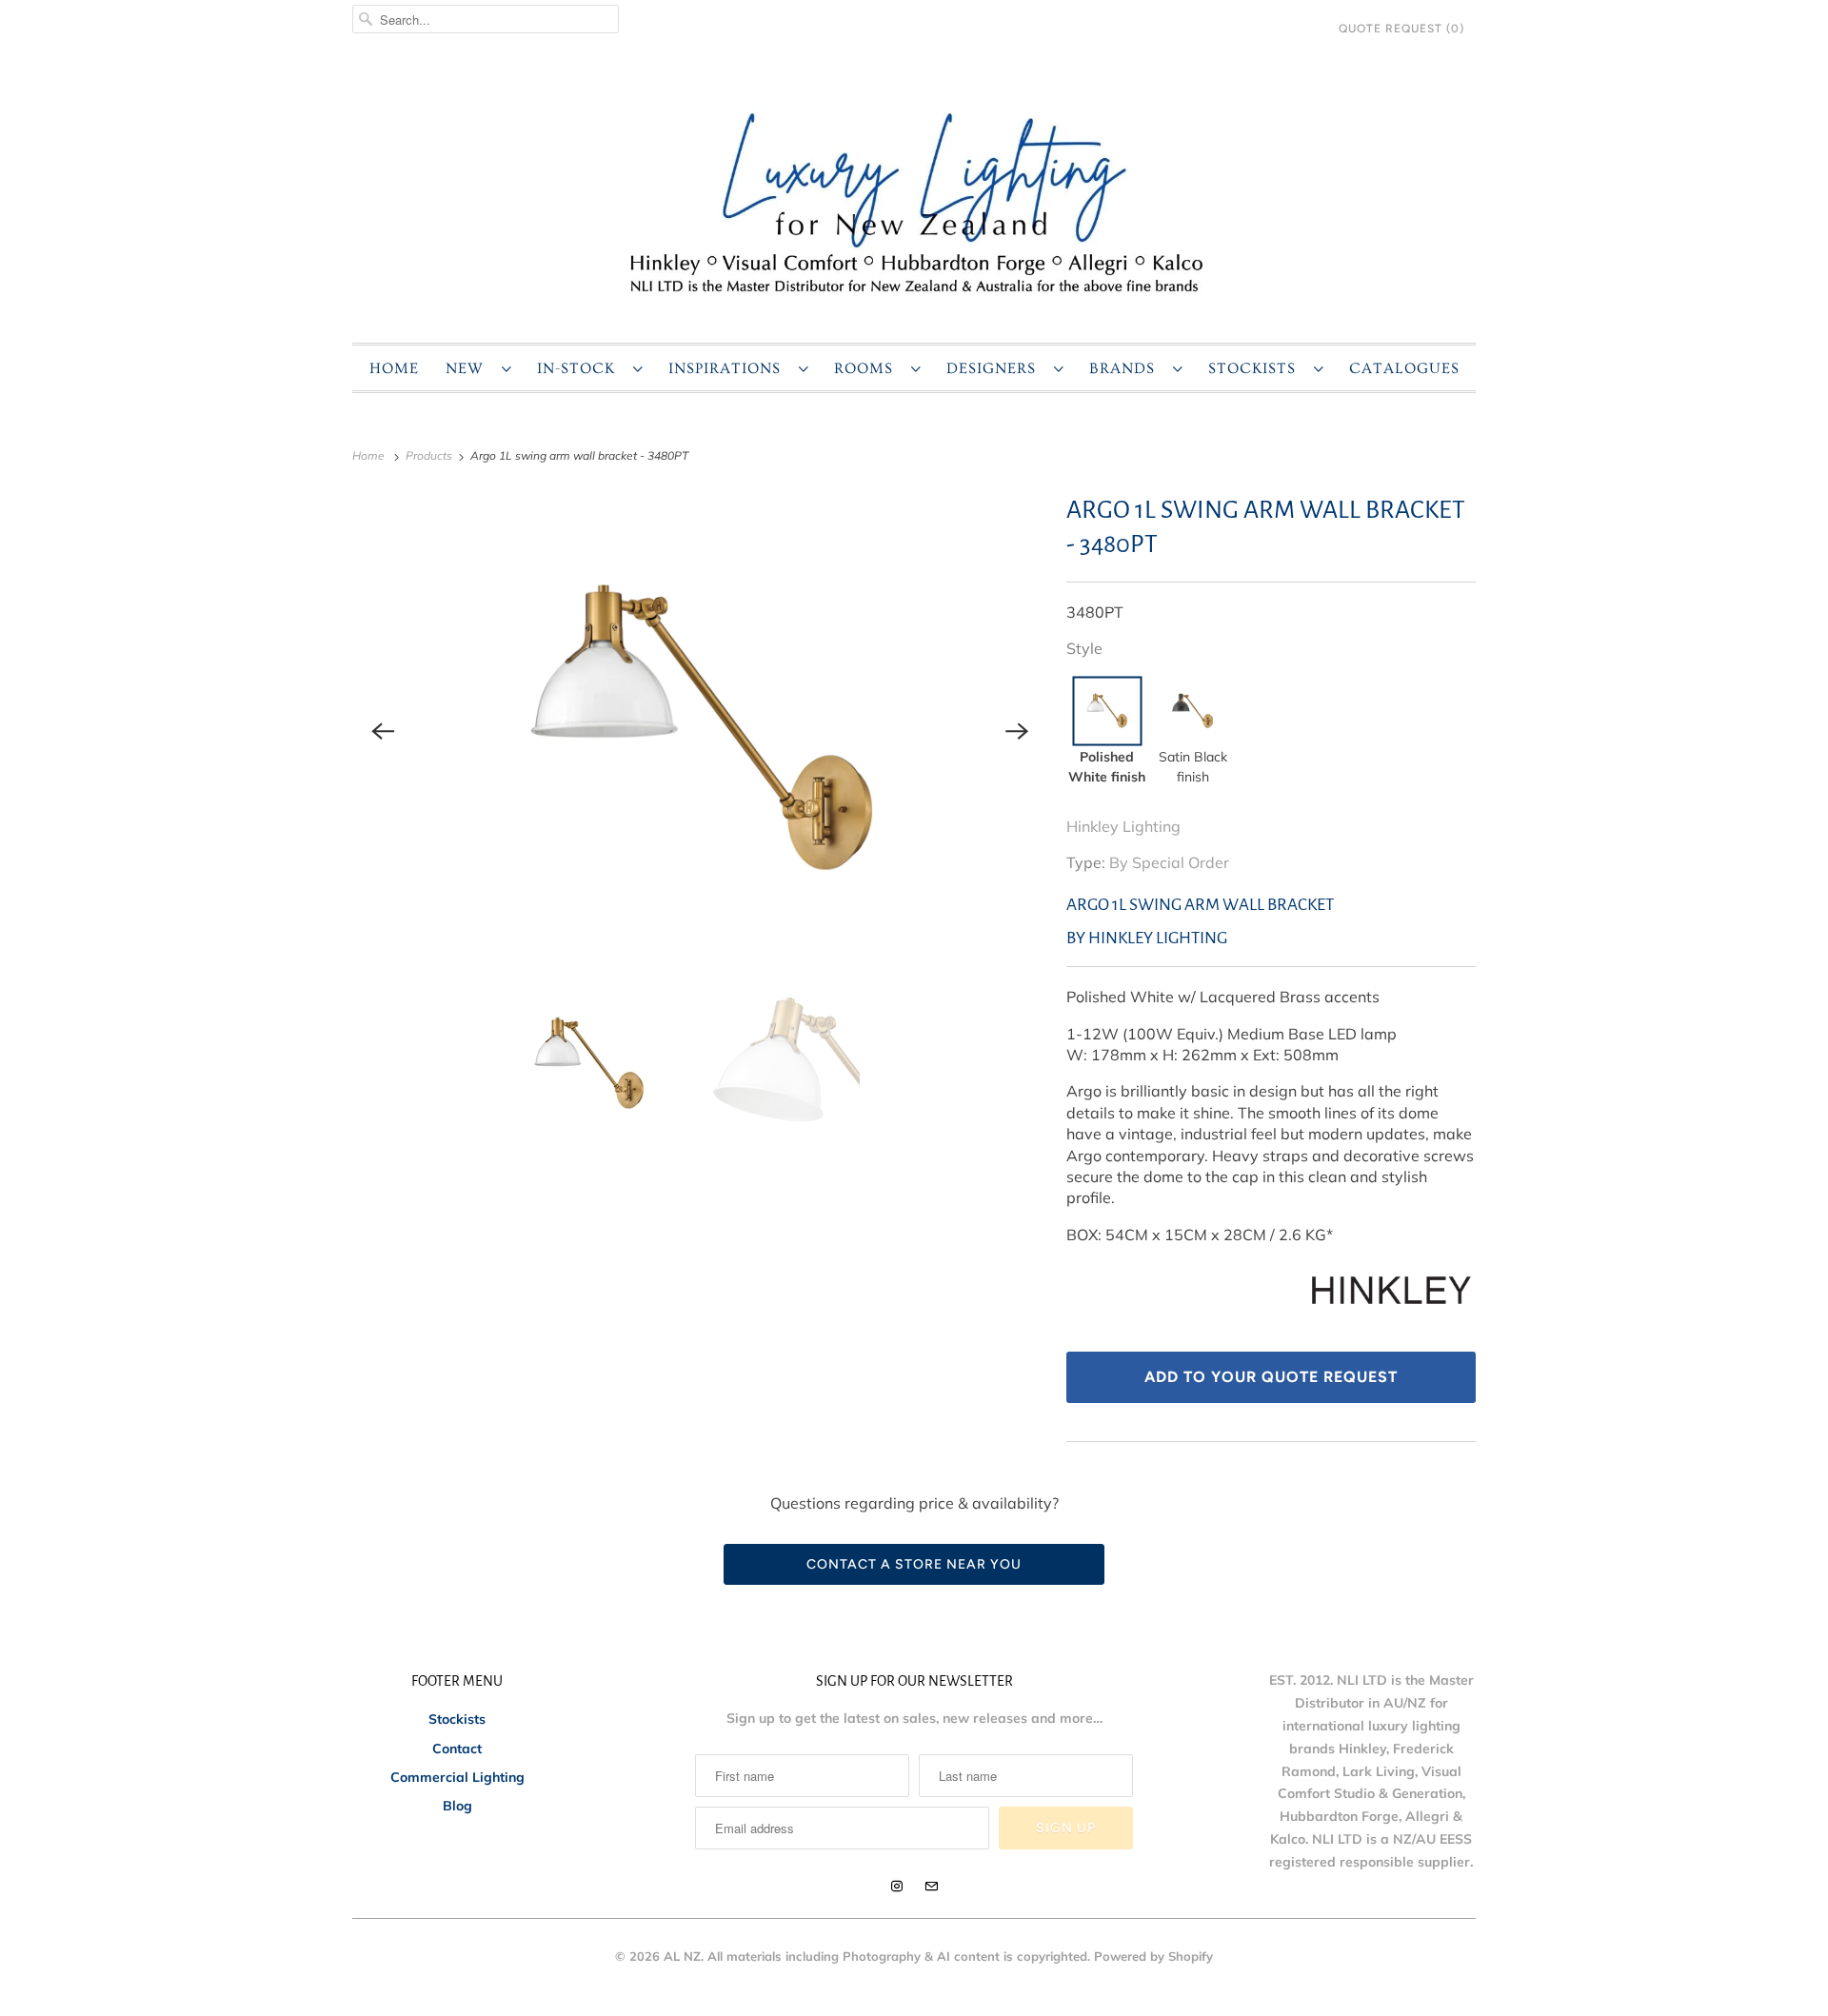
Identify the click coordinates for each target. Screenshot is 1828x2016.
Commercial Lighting (457, 1777)
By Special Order (1169, 862)
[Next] (1017, 731)
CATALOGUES (1404, 368)
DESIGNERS (995, 368)
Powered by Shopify (1153, 1956)
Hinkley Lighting (1123, 826)
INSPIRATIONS (729, 368)
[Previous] (383, 731)
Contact (457, 1749)
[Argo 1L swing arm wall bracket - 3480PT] (700, 731)
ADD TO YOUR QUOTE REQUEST (1271, 1377)
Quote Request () (1401, 29)
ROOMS (868, 368)
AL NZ (682, 1956)
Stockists (457, 1719)
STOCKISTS (1256, 368)
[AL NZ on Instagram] (897, 1887)
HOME (394, 368)
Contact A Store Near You (914, 1564)
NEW (469, 368)
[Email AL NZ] (931, 1887)
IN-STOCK (580, 368)
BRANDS (1126, 368)
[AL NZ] (914, 201)
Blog (457, 1806)
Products (430, 455)
